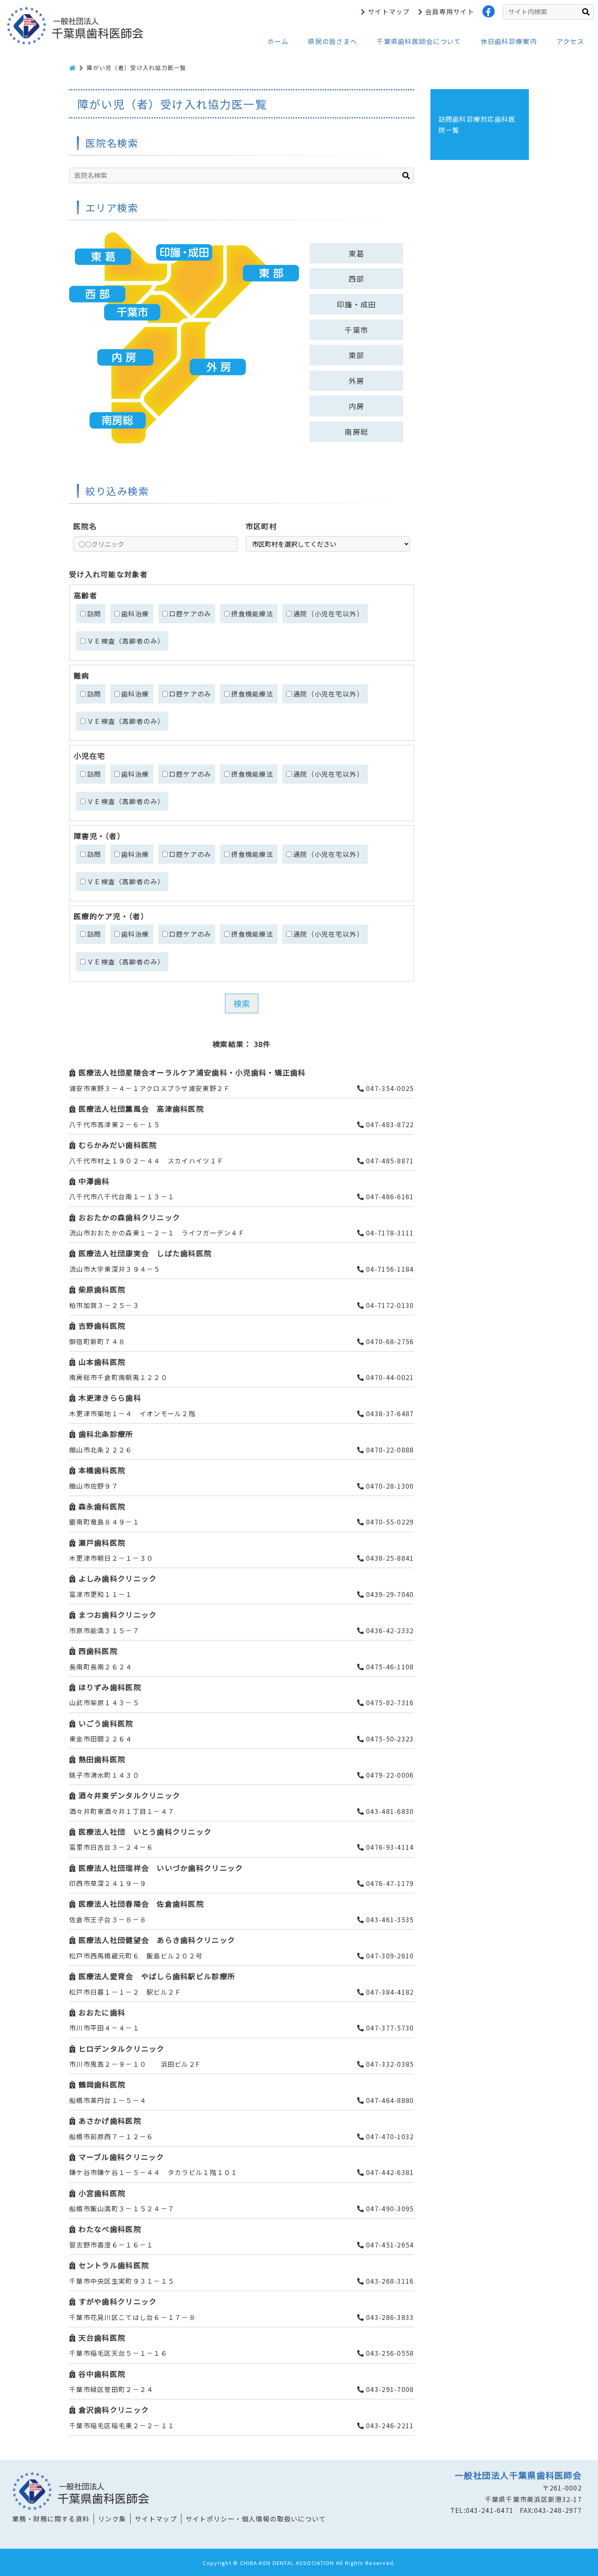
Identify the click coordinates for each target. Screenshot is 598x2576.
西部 (357, 278)
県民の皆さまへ (333, 41)
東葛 (357, 253)
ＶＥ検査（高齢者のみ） (126, 641)
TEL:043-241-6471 (482, 2510)
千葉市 (356, 330)
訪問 (94, 613)
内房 (357, 406)
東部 (357, 355)
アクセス (570, 41)
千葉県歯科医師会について (419, 41)
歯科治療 (135, 613)
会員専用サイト (450, 11)
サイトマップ (389, 11)
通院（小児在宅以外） (328, 613)
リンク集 (112, 2519)
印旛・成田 (356, 304)
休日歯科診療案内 (509, 41)
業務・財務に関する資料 (51, 2519)
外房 (357, 381)
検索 (242, 1003)
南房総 (356, 432)
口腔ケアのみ (190, 613)
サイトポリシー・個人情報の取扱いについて (256, 2519)
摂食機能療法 (252, 613)
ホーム (278, 41)
